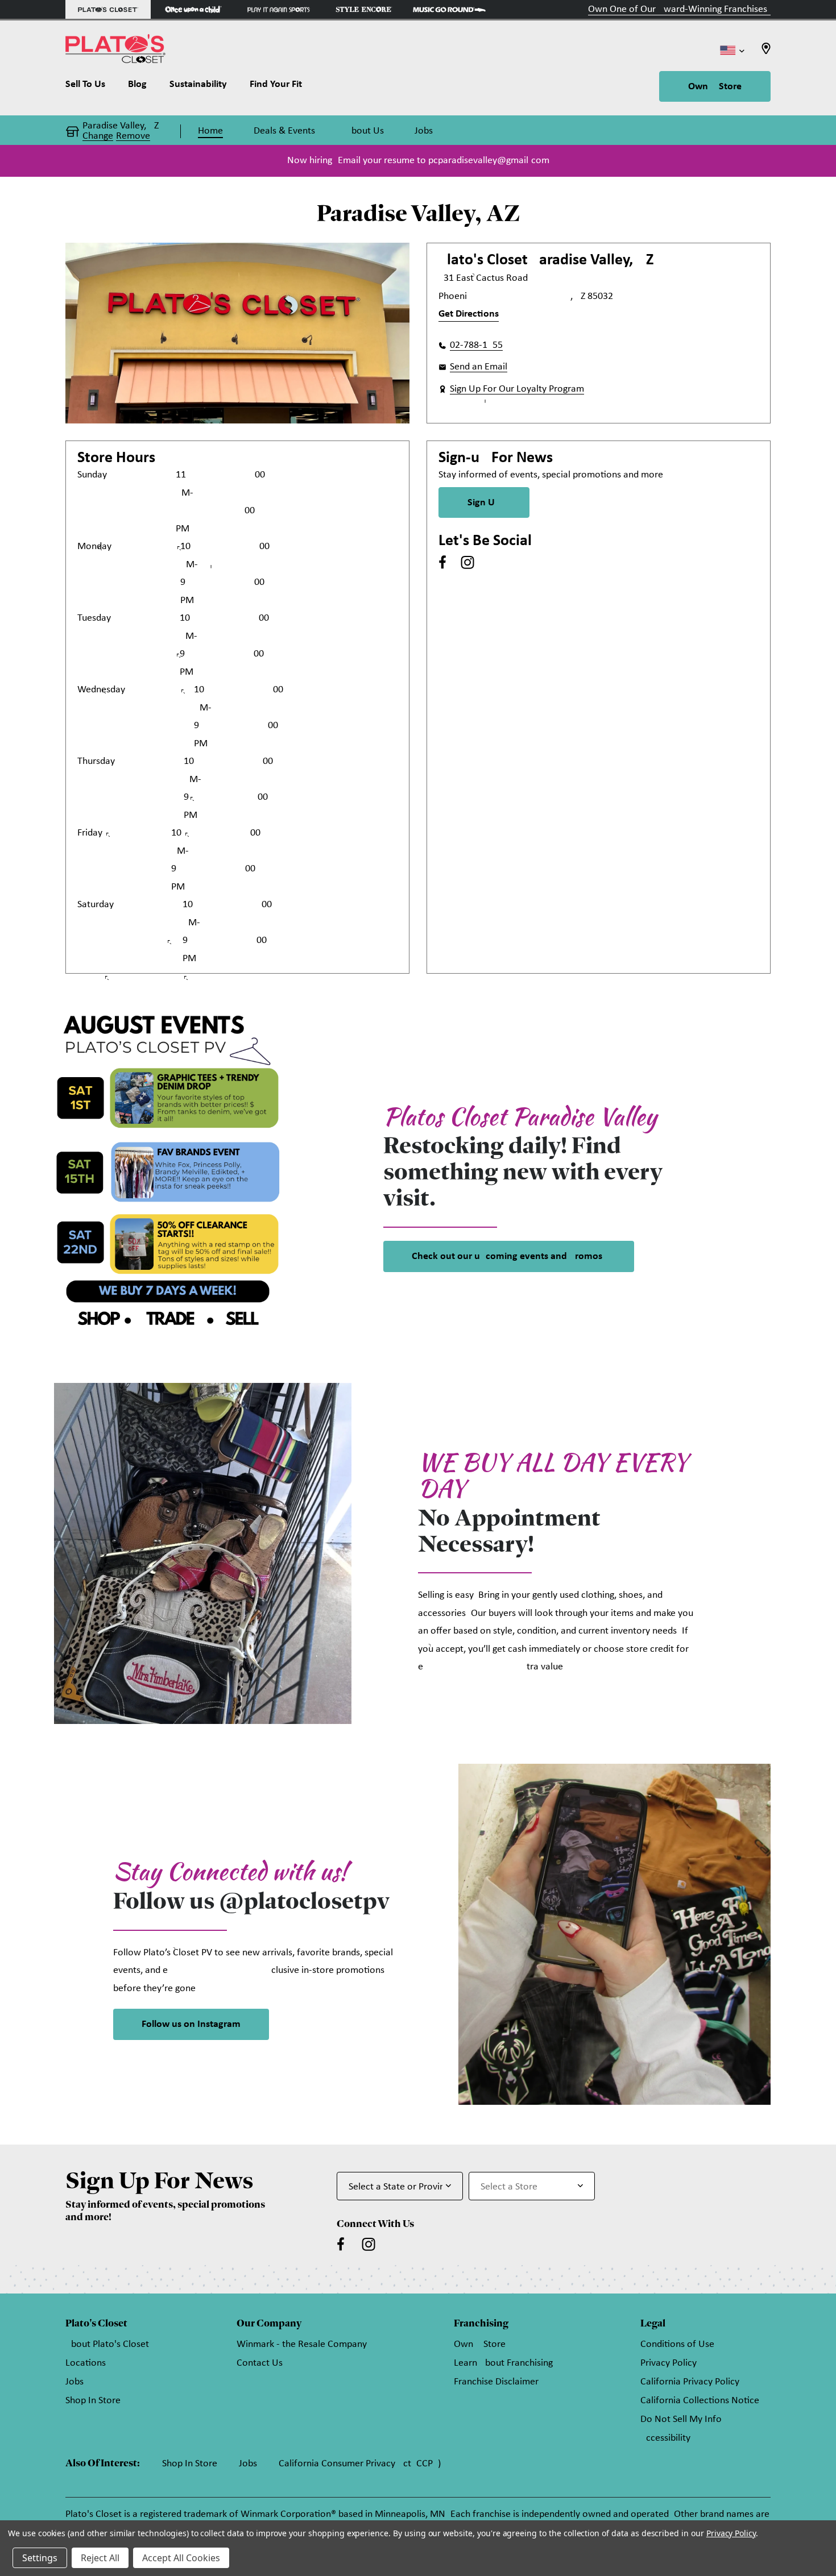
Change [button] (98, 136)
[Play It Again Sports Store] (279, 9)
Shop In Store (93, 2401)
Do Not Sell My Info (681, 2419)
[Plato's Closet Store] (108, 9)
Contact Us (260, 2363)
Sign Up (484, 503)
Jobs (75, 2382)
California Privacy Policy (690, 2382)
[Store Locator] (766, 52)
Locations (86, 2363)
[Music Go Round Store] (449, 9)
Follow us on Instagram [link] (191, 2024)
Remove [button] (133, 136)
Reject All (100, 2558)
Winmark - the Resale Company (302, 2344)
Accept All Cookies (181, 2558)
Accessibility (665, 2438)
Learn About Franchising (503, 2363)
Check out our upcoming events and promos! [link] (509, 1256)
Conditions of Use (677, 2344)
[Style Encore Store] (364, 9)
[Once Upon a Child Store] (193, 9)
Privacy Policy (669, 2363)
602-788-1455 (476, 345)
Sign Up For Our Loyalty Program (517, 389)
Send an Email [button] (479, 367)
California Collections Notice (700, 2401)
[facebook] (442, 562)
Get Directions (469, 314)
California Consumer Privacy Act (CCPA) (360, 2464)
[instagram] (467, 562)
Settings (40, 2558)
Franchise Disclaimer (496, 2382)
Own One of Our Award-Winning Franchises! (679, 9)
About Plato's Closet (107, 2344)
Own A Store (715, 87)
